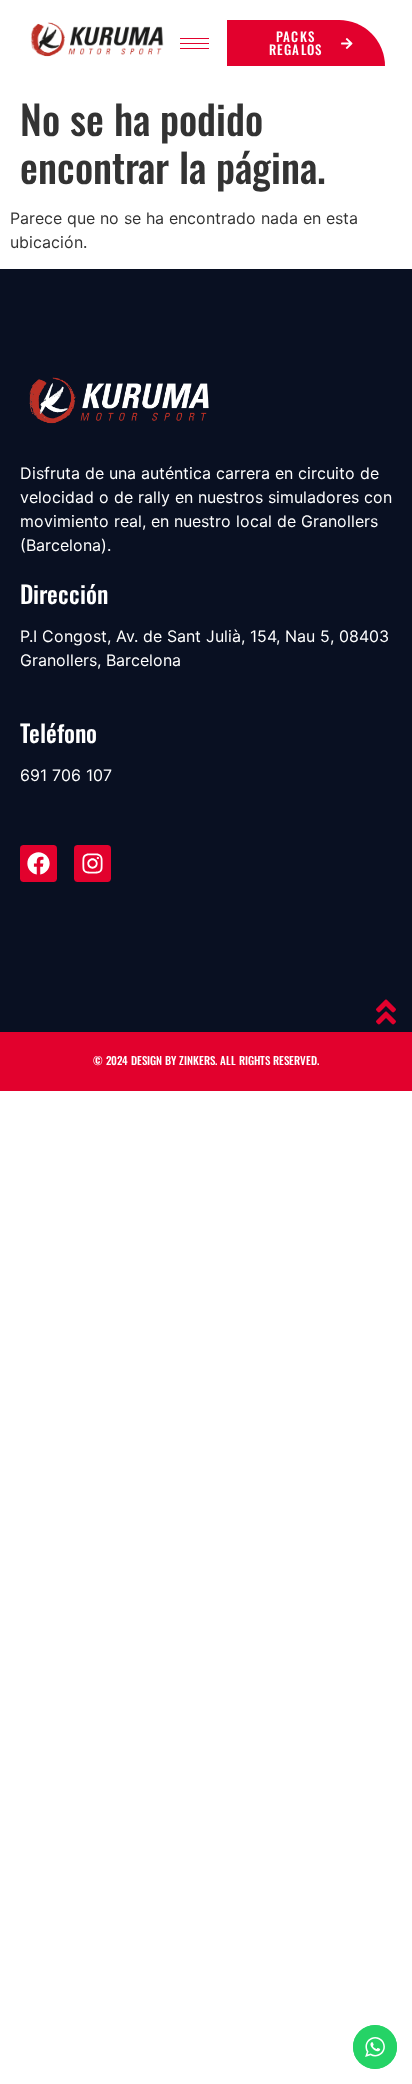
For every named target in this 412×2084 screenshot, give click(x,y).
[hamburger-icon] (194, 43)
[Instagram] (92, 863)
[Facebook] (38, 863)
